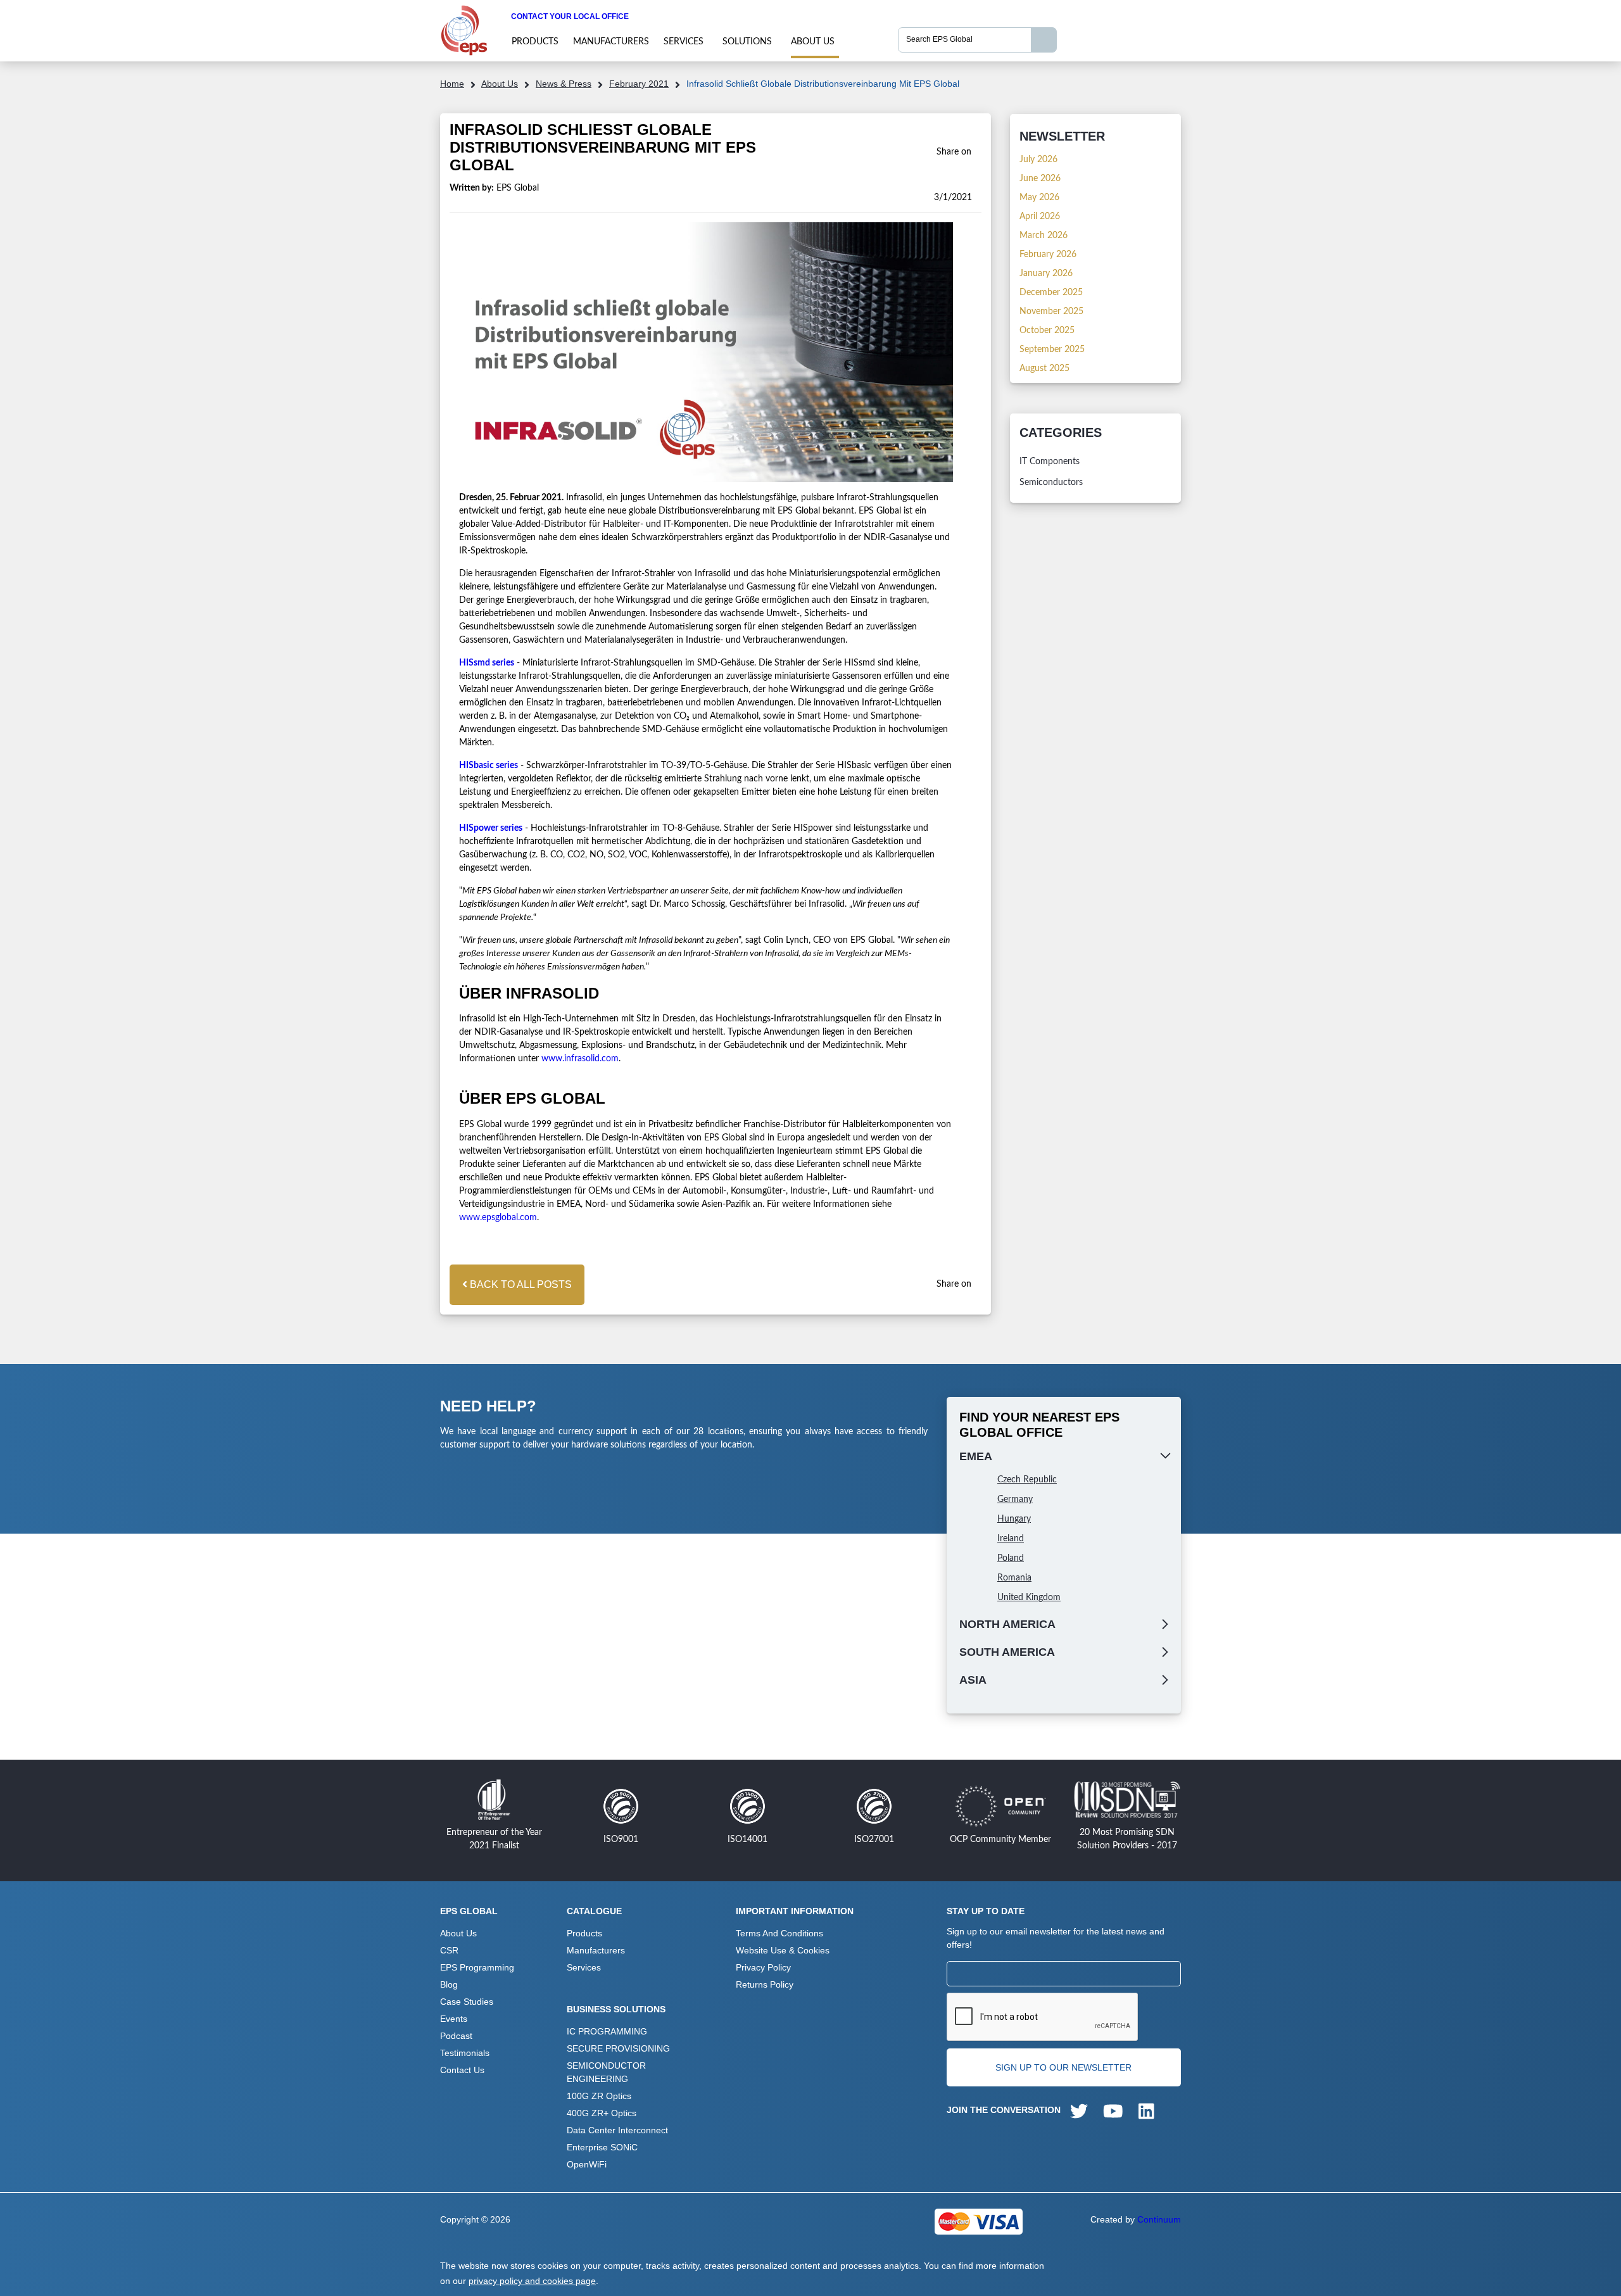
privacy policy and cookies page (532, 2281)
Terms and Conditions (779, 1933)
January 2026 (1046, 274)
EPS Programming (477, 1967)
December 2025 (1051, 293)
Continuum (1159, 2219)
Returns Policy (765, 1984)
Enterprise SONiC (602, 2147)
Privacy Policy (763, 1967)
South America (1007, 1652)
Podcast (456, 2036)
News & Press (564, 84)
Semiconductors (1051, 483)
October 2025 (1047, 331)
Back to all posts (520, 1284)
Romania (1014, 1578)
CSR (449, 1950)
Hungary (1014, 1519)
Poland (1011, 1558)
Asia (973, 1680)
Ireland (1011, 1539)
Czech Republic (1027, 1480)
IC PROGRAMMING (607, 2031)
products (535, 42)
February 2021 (639, 84)
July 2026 (1038, 160)
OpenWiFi (587, 2164)
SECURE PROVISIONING (618, 2048)
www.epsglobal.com (498, 1218)
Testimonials (465, 2053)
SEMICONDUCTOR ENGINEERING (606, 2072)
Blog (449, 1984)
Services (684, 42)
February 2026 (1048, 255)
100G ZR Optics (599, 2096)
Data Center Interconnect (617, 2130)
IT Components (1050, 462)
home (452, 84)
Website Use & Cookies (783, 1950)
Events (454, 2019)
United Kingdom (1029, 1598)
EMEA (976, 1456)
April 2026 (1040, 217)
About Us (813, 42)
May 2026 (1039, 198)
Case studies (467, 2002)
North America (1007, 1624)
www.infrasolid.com (580, 1059)
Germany (1015, 1499)
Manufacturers (611, 42)
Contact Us (462, 2070)
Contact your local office (570, 16)
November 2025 (1051, 312)
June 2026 (1040, 179)
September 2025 (1052, 350)
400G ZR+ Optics (602, 2113)
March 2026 (1044, 236)
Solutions (747, 42)
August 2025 (1044, 369)
